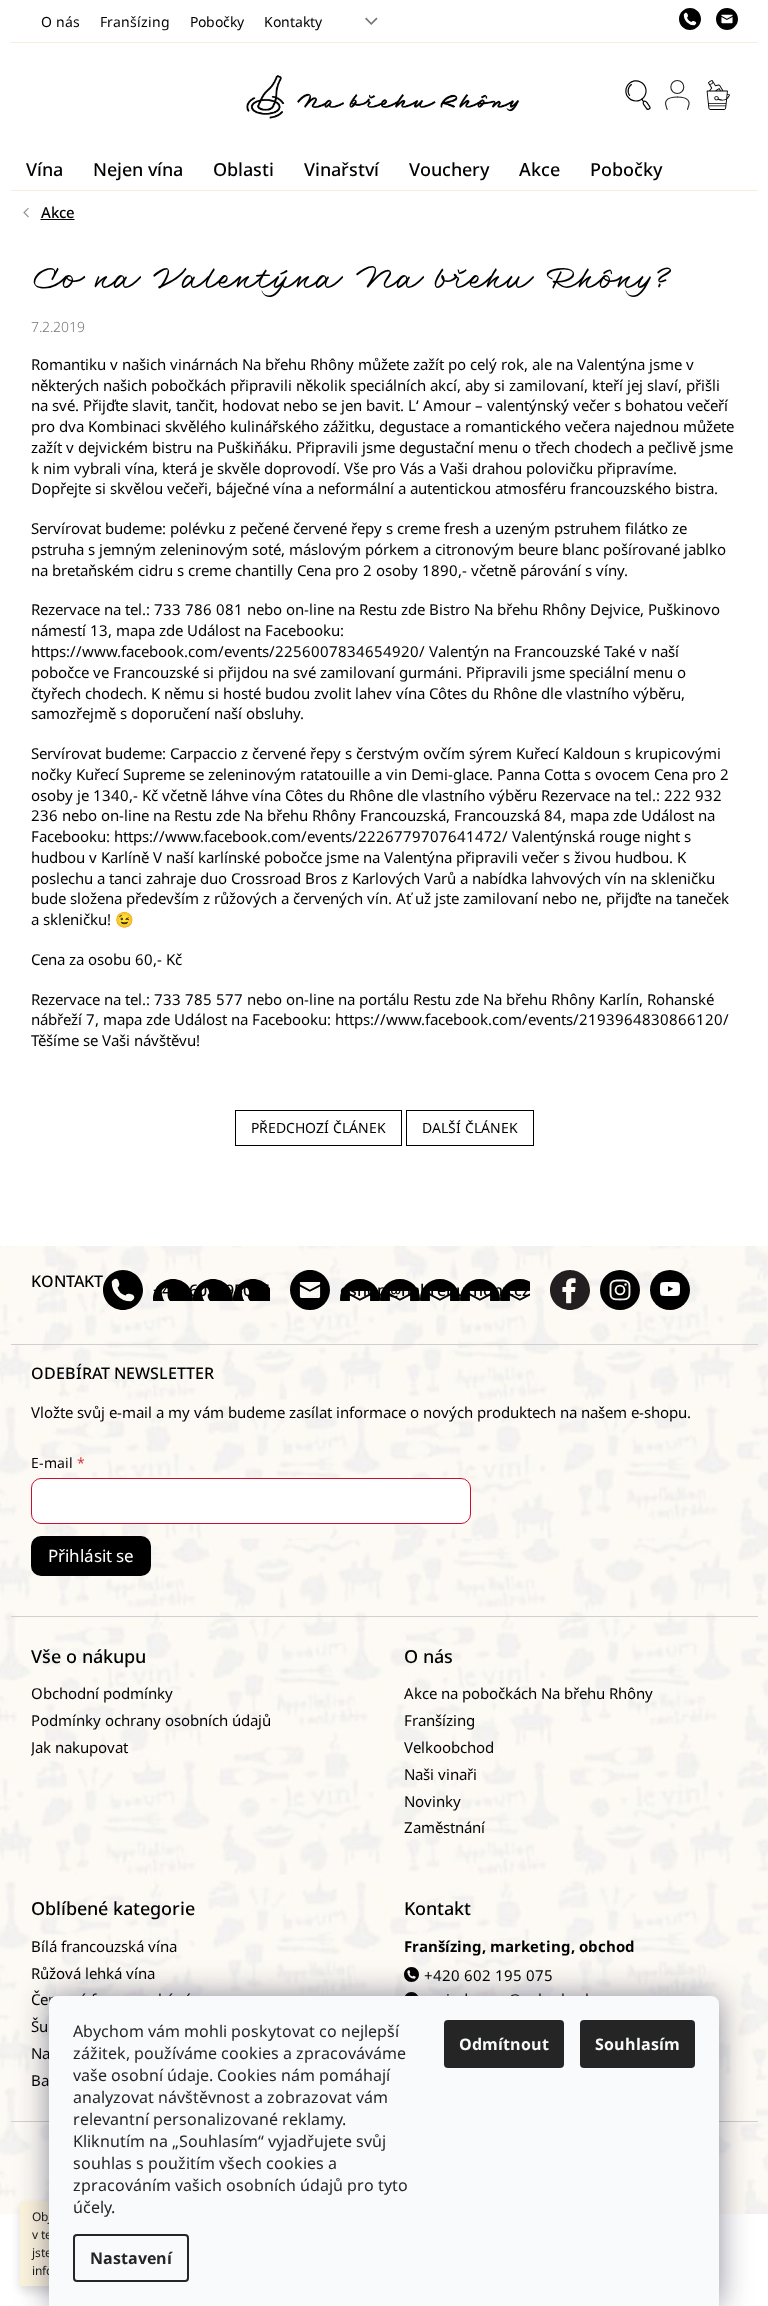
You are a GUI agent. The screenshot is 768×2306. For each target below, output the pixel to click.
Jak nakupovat (79, 1747)
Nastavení (131, 2258)
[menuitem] (44, 169)
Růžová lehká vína (93, 1973)
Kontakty (293, 21)
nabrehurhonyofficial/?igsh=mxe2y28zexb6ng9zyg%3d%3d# (620, 1290)
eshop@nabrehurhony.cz (435, 1290)
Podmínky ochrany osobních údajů (151, 1720)
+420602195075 (211, 1290)
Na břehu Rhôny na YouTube (670, 1290)
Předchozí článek (318, 1127)
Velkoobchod (449, 1747)
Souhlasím (637, 2044)
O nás (60, 21)
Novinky (432, 1801)
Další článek (470, 1127)
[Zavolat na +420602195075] (697, 19)
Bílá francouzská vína (104, 1946)
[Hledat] (638, 95)
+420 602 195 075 (488, 1975)
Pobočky (217, 21)
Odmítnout (504, 2044)
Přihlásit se (91, 1555)
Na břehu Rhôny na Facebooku (570, 1290)
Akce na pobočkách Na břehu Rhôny (528, 1693)
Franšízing (135, 21)
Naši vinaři (440, 1774)
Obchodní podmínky (102, 1693)
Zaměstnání (444, 1827)
